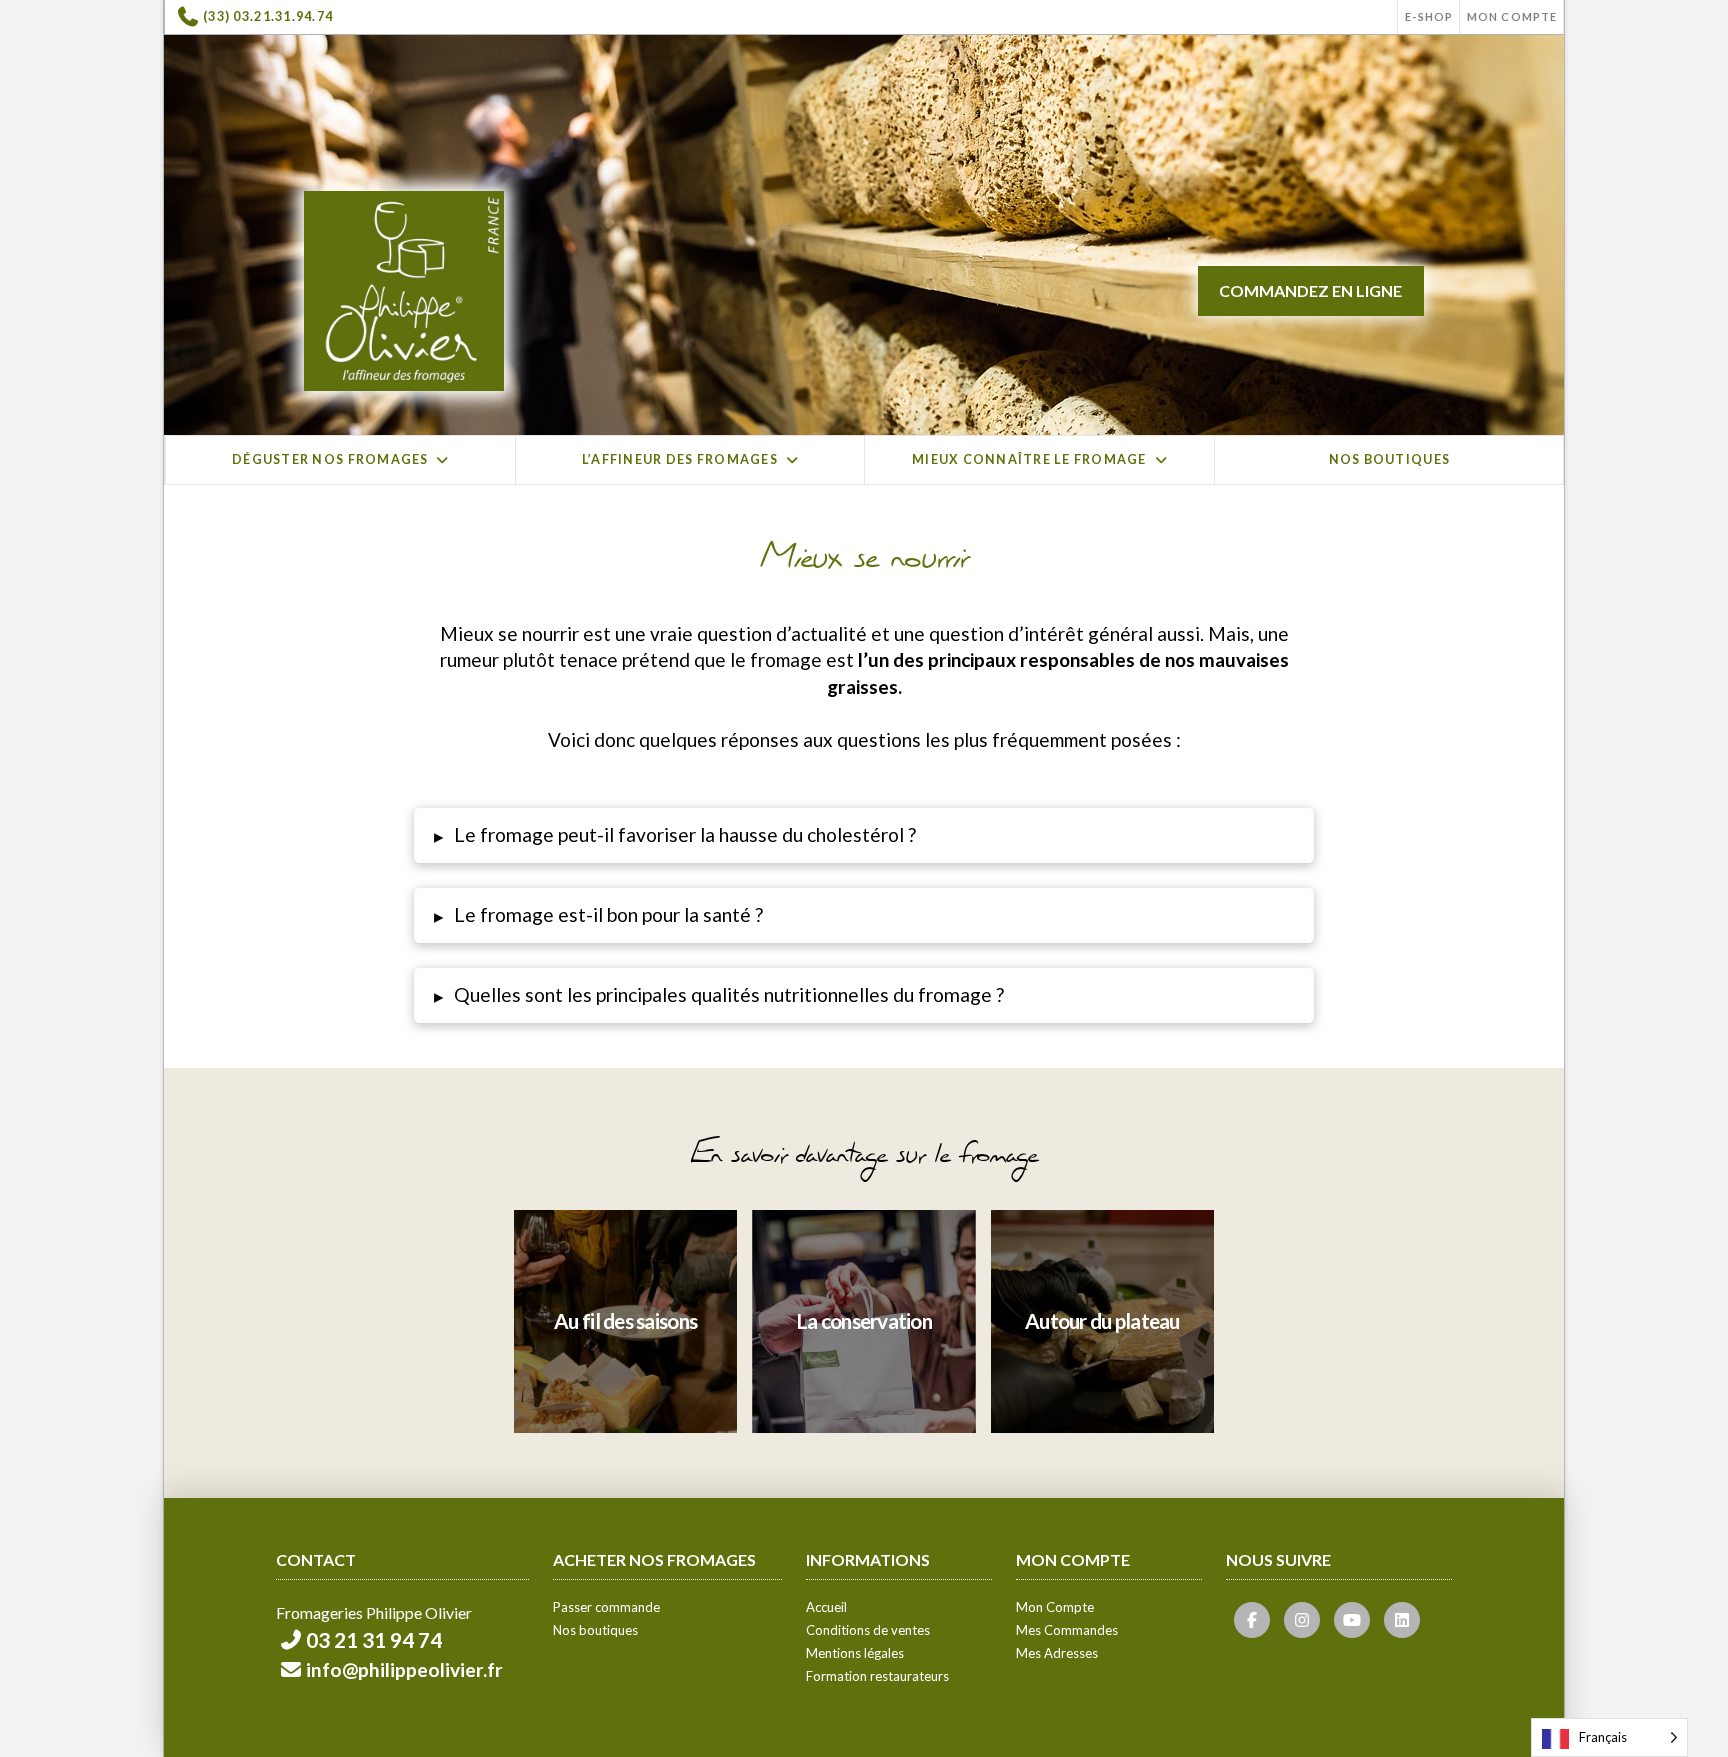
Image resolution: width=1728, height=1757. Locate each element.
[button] (864, 835)
